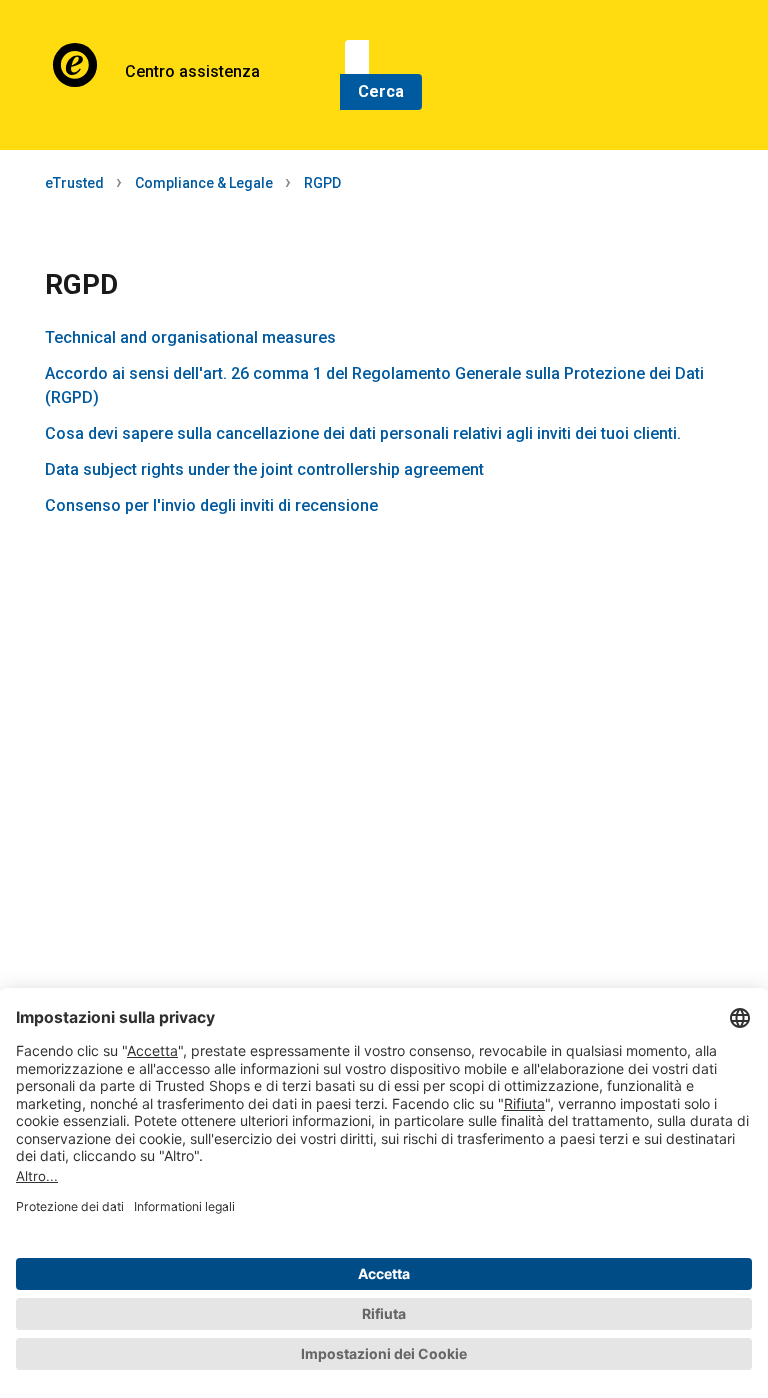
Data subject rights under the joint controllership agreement (264, 469)
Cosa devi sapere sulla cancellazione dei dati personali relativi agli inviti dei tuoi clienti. (363, 433)
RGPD (322, 183)
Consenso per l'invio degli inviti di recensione (211, 505)
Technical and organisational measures (190, 337)
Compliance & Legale (204, 183)
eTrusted (74, 183)
